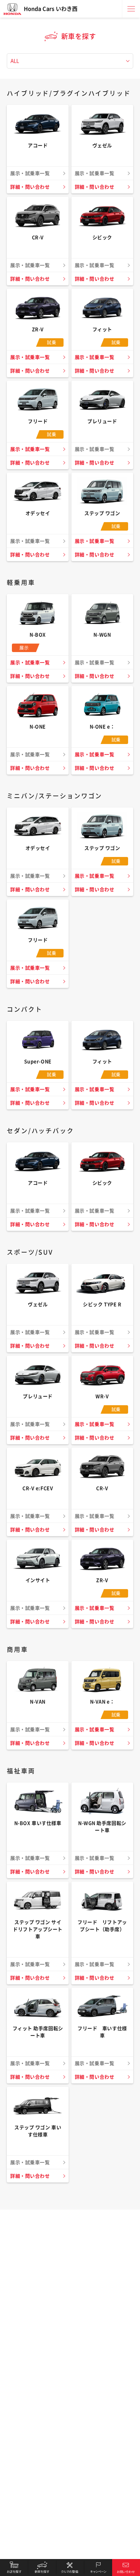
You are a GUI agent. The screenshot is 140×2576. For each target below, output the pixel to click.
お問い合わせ (126, 2568)
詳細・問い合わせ (30, 187)
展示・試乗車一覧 (30, 357)
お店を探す (14, 2568)
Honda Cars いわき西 (51, 9)
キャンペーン (98, 2568)
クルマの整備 (70, 2568)
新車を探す (42, 2568)
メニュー (131, 9)
